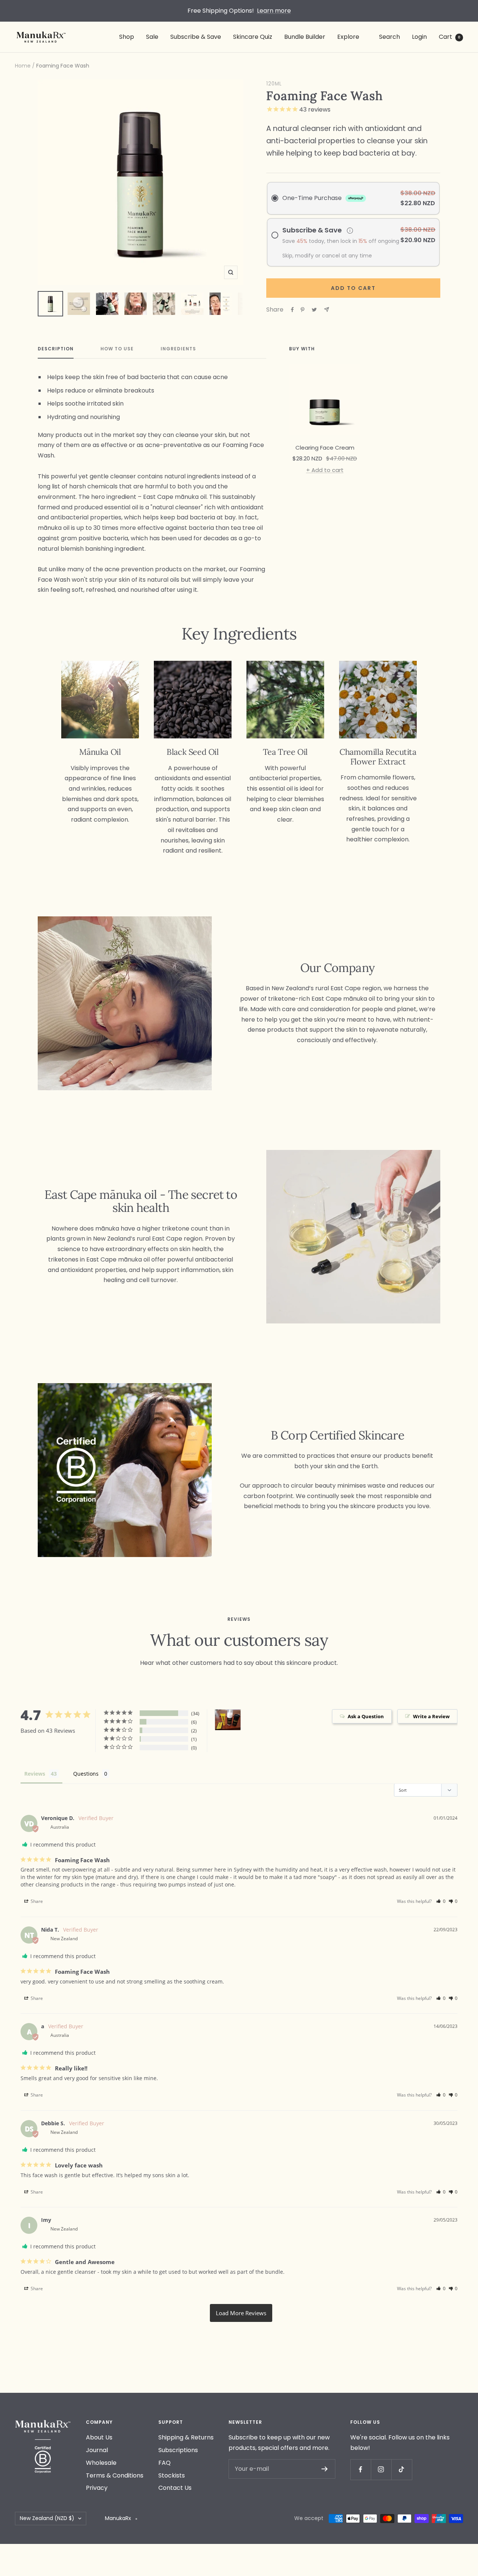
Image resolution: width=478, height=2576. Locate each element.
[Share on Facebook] (292, 310)
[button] (441, 1901)
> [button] (241, 2313)
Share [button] (36, 1901)
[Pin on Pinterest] (302, 310)
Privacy (97, 2488)
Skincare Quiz (253, 37)
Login (419, 37)
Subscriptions (178, 2450)
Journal (97, 2450)
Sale (152, 37)
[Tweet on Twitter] (314, 310)
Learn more (274, 11)
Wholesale (101, 2463)
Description (56, 349)
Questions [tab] (86, 1774)
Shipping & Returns (186, 2437)
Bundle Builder (305, 37)
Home (23, 66)
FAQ (164, 2463)
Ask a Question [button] (366, 1716)
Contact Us (175, 2488)
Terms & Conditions (115, 2475)
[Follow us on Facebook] (361, 2469)
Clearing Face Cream (325, 448)
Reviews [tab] (35, 1774)
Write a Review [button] (431, 1716)
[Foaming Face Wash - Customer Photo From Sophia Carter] (228, 1720)
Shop (127, 37)
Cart (450, 37)
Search (389, 37)
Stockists (172, 2475)
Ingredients (178, 349)
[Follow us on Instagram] (381, 2469)
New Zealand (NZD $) (47, 2518)
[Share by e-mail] (327, 310)
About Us (99, 2437)
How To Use (117, 349)
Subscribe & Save (196, 37)
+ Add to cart (325, 470)
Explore (348, 37)
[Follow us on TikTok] (402, 2469)
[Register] (325, 2469)
